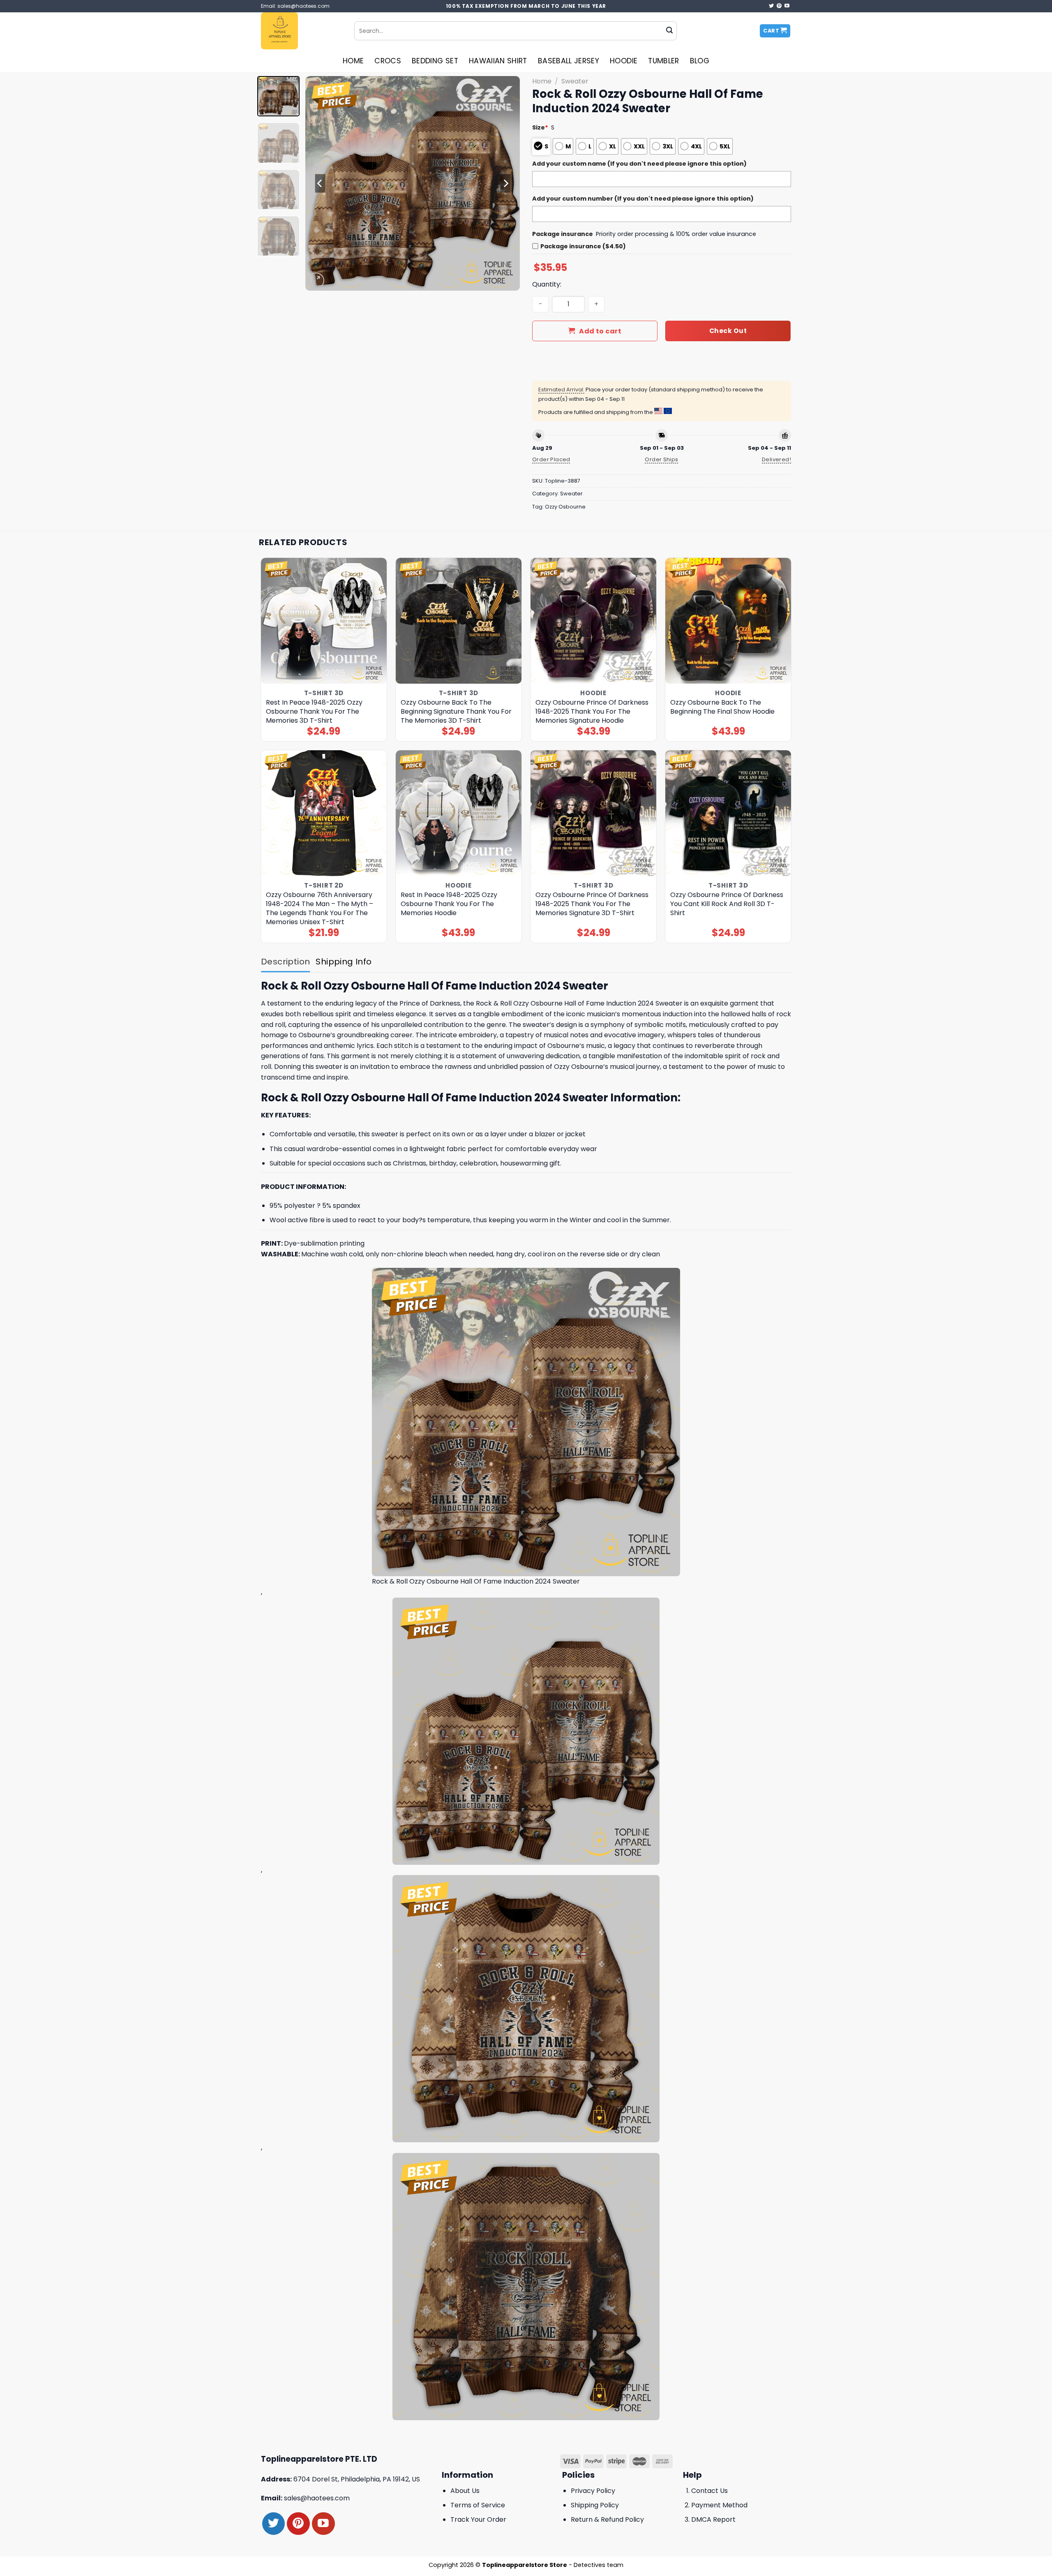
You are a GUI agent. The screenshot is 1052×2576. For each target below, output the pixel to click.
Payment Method (719, 2505)
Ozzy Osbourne (565, 507)
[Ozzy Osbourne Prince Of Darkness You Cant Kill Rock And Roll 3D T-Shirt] (728, 813)
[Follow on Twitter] (771, 6)
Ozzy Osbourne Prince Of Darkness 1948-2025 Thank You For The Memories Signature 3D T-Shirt (592, 904)
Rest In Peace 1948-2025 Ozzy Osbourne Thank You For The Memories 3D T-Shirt (314, 712)
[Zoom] (316, 281)
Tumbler (663, 61)
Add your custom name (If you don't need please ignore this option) (639, 164)
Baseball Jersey (569, 61)
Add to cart (600, 331)
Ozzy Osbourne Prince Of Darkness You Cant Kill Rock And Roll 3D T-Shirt (727, 904)
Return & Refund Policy (607, 2519)
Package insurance (563, 234)
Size (540, 127)
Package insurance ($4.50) (583, 246)
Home (353, 61)
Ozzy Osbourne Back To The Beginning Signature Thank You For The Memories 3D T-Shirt (456, 712)
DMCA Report (713, 2519)
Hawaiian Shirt (498, 61)
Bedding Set (435, 61)
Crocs (388, 61)
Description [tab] (285, 962)
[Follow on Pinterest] (779, 6)
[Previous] (320, 183)
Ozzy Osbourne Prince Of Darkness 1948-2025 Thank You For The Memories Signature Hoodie (592, 712)
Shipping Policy (595, 2505)
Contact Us (709, 2491)
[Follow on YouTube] (787, 6)
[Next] (505, 183)
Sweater (575, 81)
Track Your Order (478, 2519)
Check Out (728, 331)
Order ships (661, 459)
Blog (700, 61)
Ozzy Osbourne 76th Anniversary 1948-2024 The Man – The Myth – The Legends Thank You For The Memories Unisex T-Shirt (320, 909)
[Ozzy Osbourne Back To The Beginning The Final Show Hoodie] (728, 621)
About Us (465, 2491)
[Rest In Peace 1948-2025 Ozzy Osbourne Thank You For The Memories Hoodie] (459, 813)
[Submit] (669, 31)
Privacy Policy (593, 2491)
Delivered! (776, 459)
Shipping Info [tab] (344, 962)
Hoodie (624, 61)
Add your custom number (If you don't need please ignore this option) (643, 199)
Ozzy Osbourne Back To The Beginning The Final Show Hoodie (722, 707)
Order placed (551, 459)
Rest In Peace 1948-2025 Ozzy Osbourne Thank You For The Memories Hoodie (449, 904)
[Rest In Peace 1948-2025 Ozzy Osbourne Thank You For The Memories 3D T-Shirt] (324, 621)
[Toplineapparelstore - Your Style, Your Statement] (301, 31)
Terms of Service (478, 2505)
